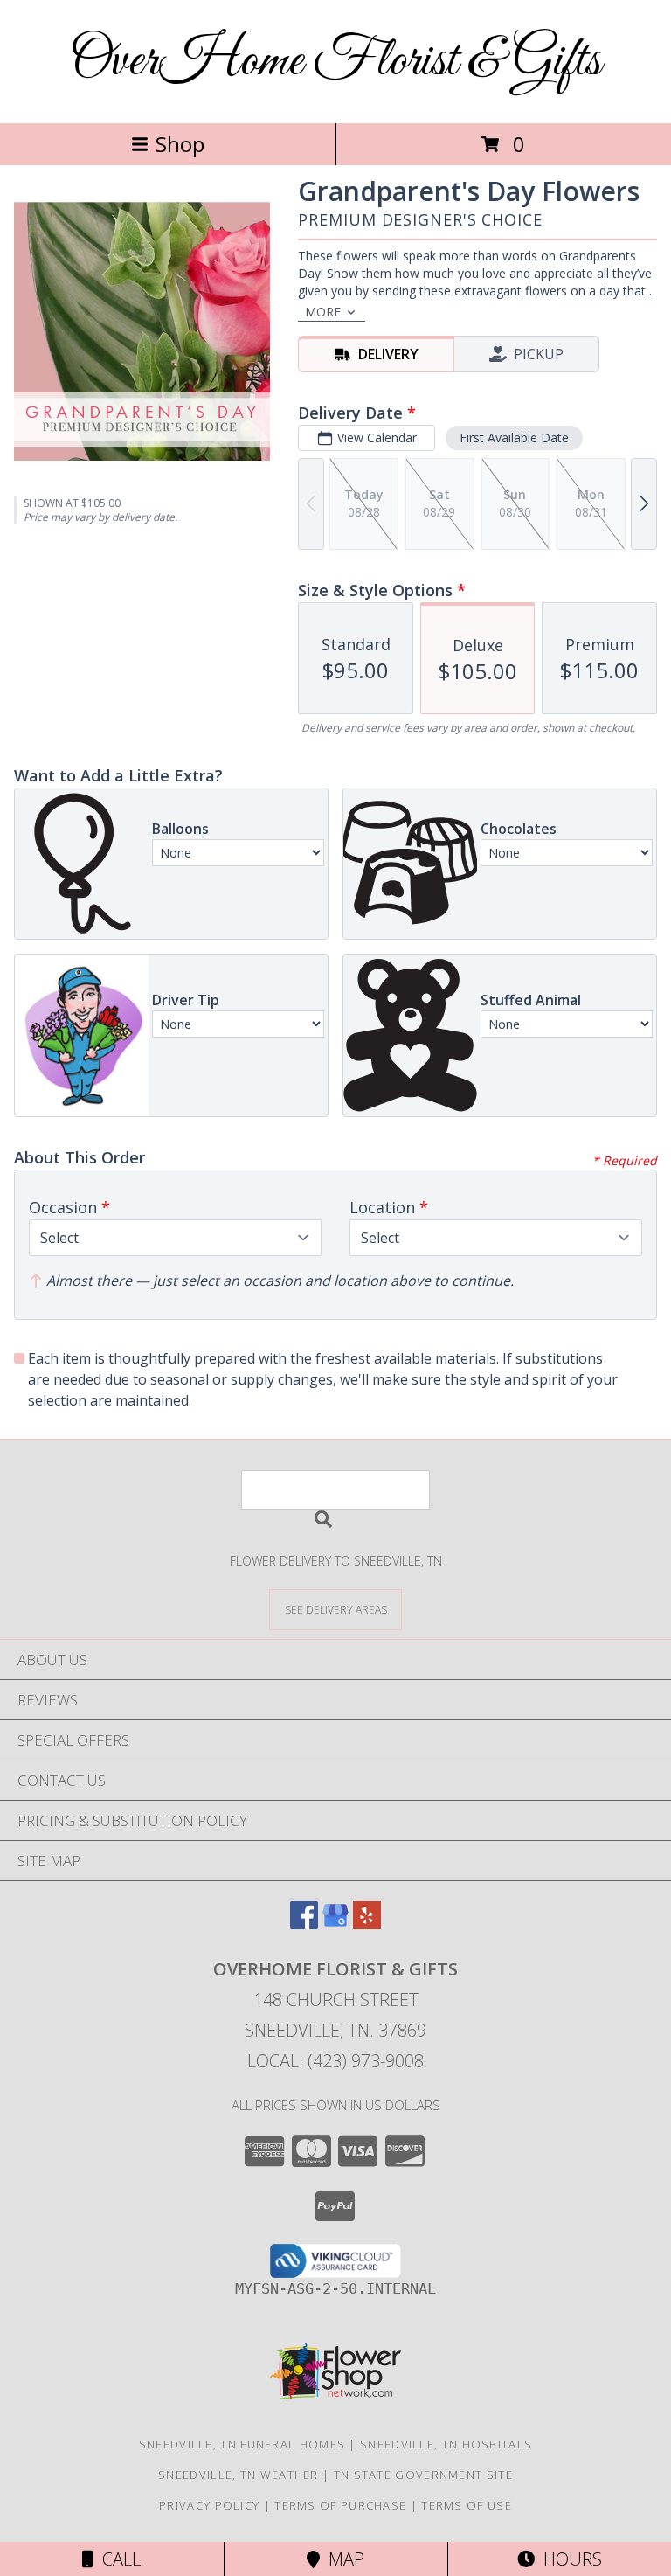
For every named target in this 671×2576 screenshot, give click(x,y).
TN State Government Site (423, 2475)
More (323, 312)
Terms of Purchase (340, 2505)
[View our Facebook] (304, 1923)
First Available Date (514, 437)
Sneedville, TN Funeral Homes (242, 2444)
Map (342, 2559)
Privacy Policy (209, 2505)
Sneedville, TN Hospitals (446, 2444)
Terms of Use (467, 2505)
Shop (180, 144)
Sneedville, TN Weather (239, 2475)
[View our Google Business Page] (335, 1923)
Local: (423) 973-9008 (335, 2061)
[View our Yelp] (367, 1923)
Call (117, 2559)
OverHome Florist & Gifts (335, 62)
